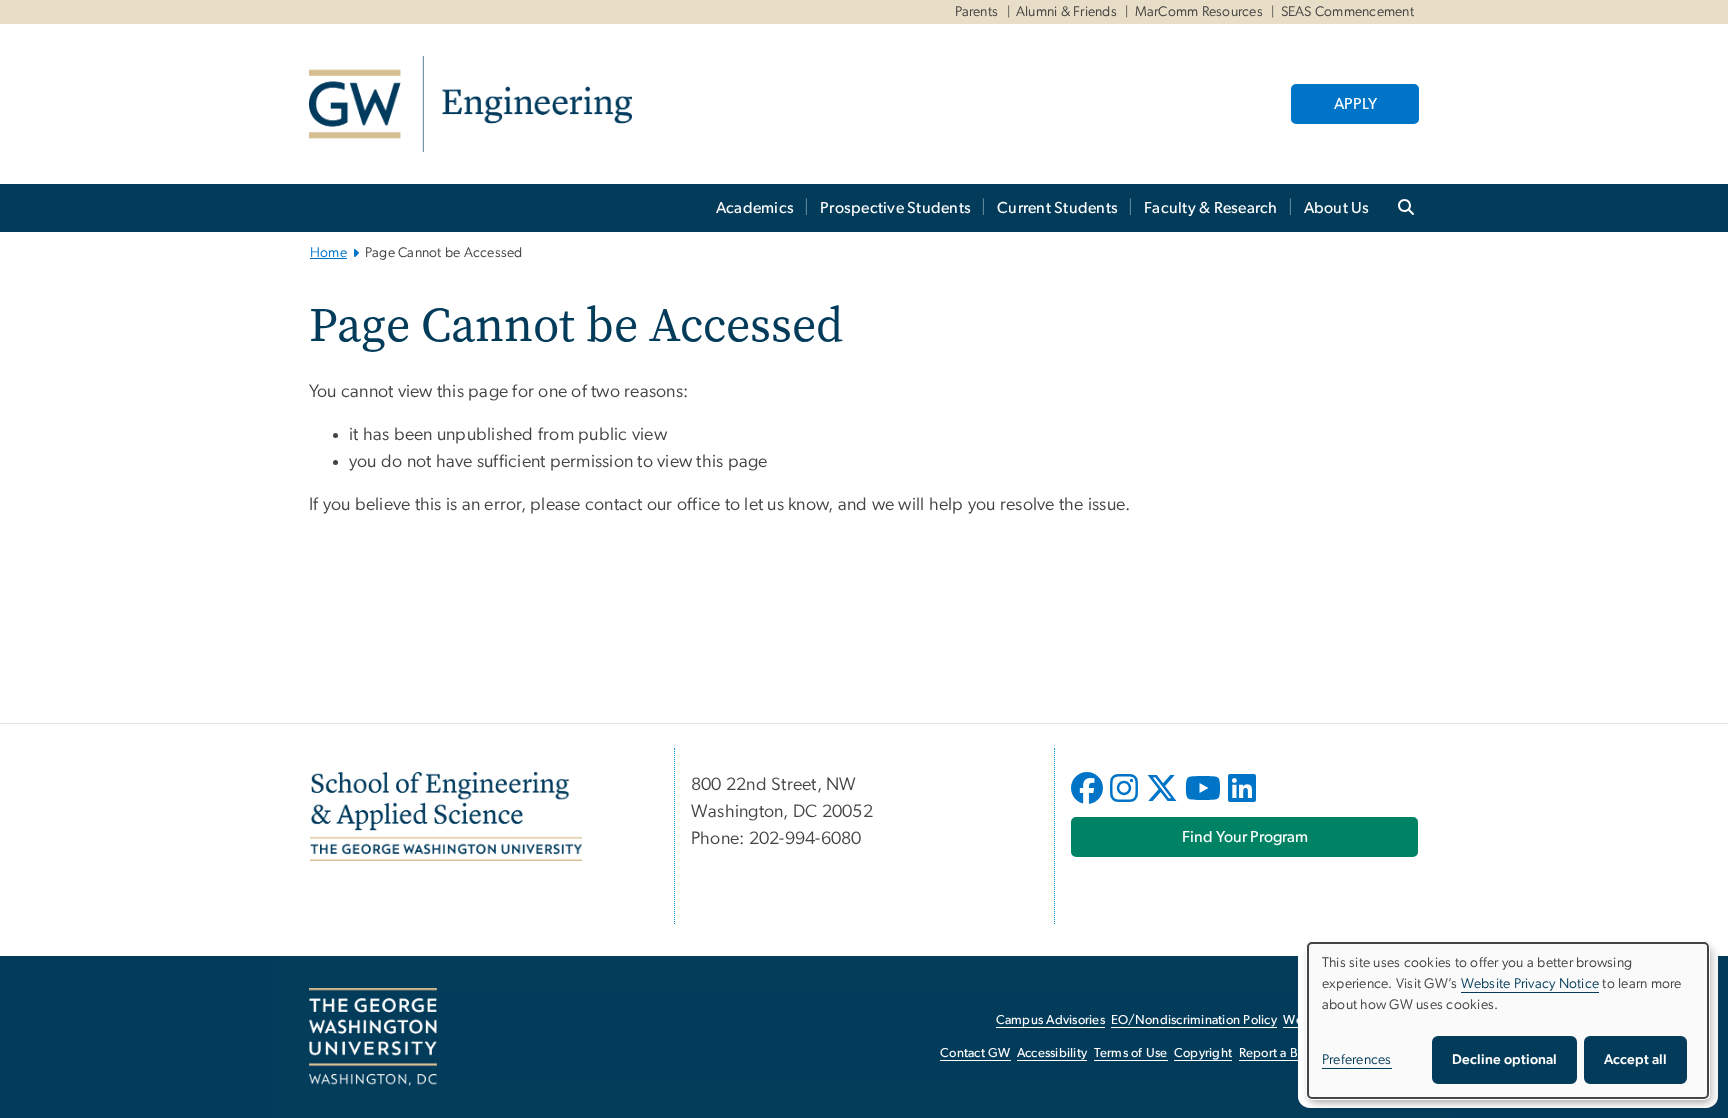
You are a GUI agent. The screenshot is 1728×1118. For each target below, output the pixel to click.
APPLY (1355, 104)
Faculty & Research (1211, 208)
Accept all (1635, 1060)
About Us (1337, 208)
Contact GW (975, 1053)
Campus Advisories (1050, 1020)
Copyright (1203, 1053)
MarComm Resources (1199, 12)
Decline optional (1504, 1060)
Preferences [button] (1357, 1060)
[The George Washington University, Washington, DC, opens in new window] (373, 1037)
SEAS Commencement (1347, 12)
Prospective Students (895, 208)
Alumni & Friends (1066, 12)
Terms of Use (1131, 1053)
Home (328, 253)
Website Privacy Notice (1530, 984)
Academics (755, 208)
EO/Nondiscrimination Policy (1194, 1020)
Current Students (1057, 208)
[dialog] (1508, 1020)
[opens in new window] (1089, 803)
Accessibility (1052, 1053)
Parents (977, 12)
